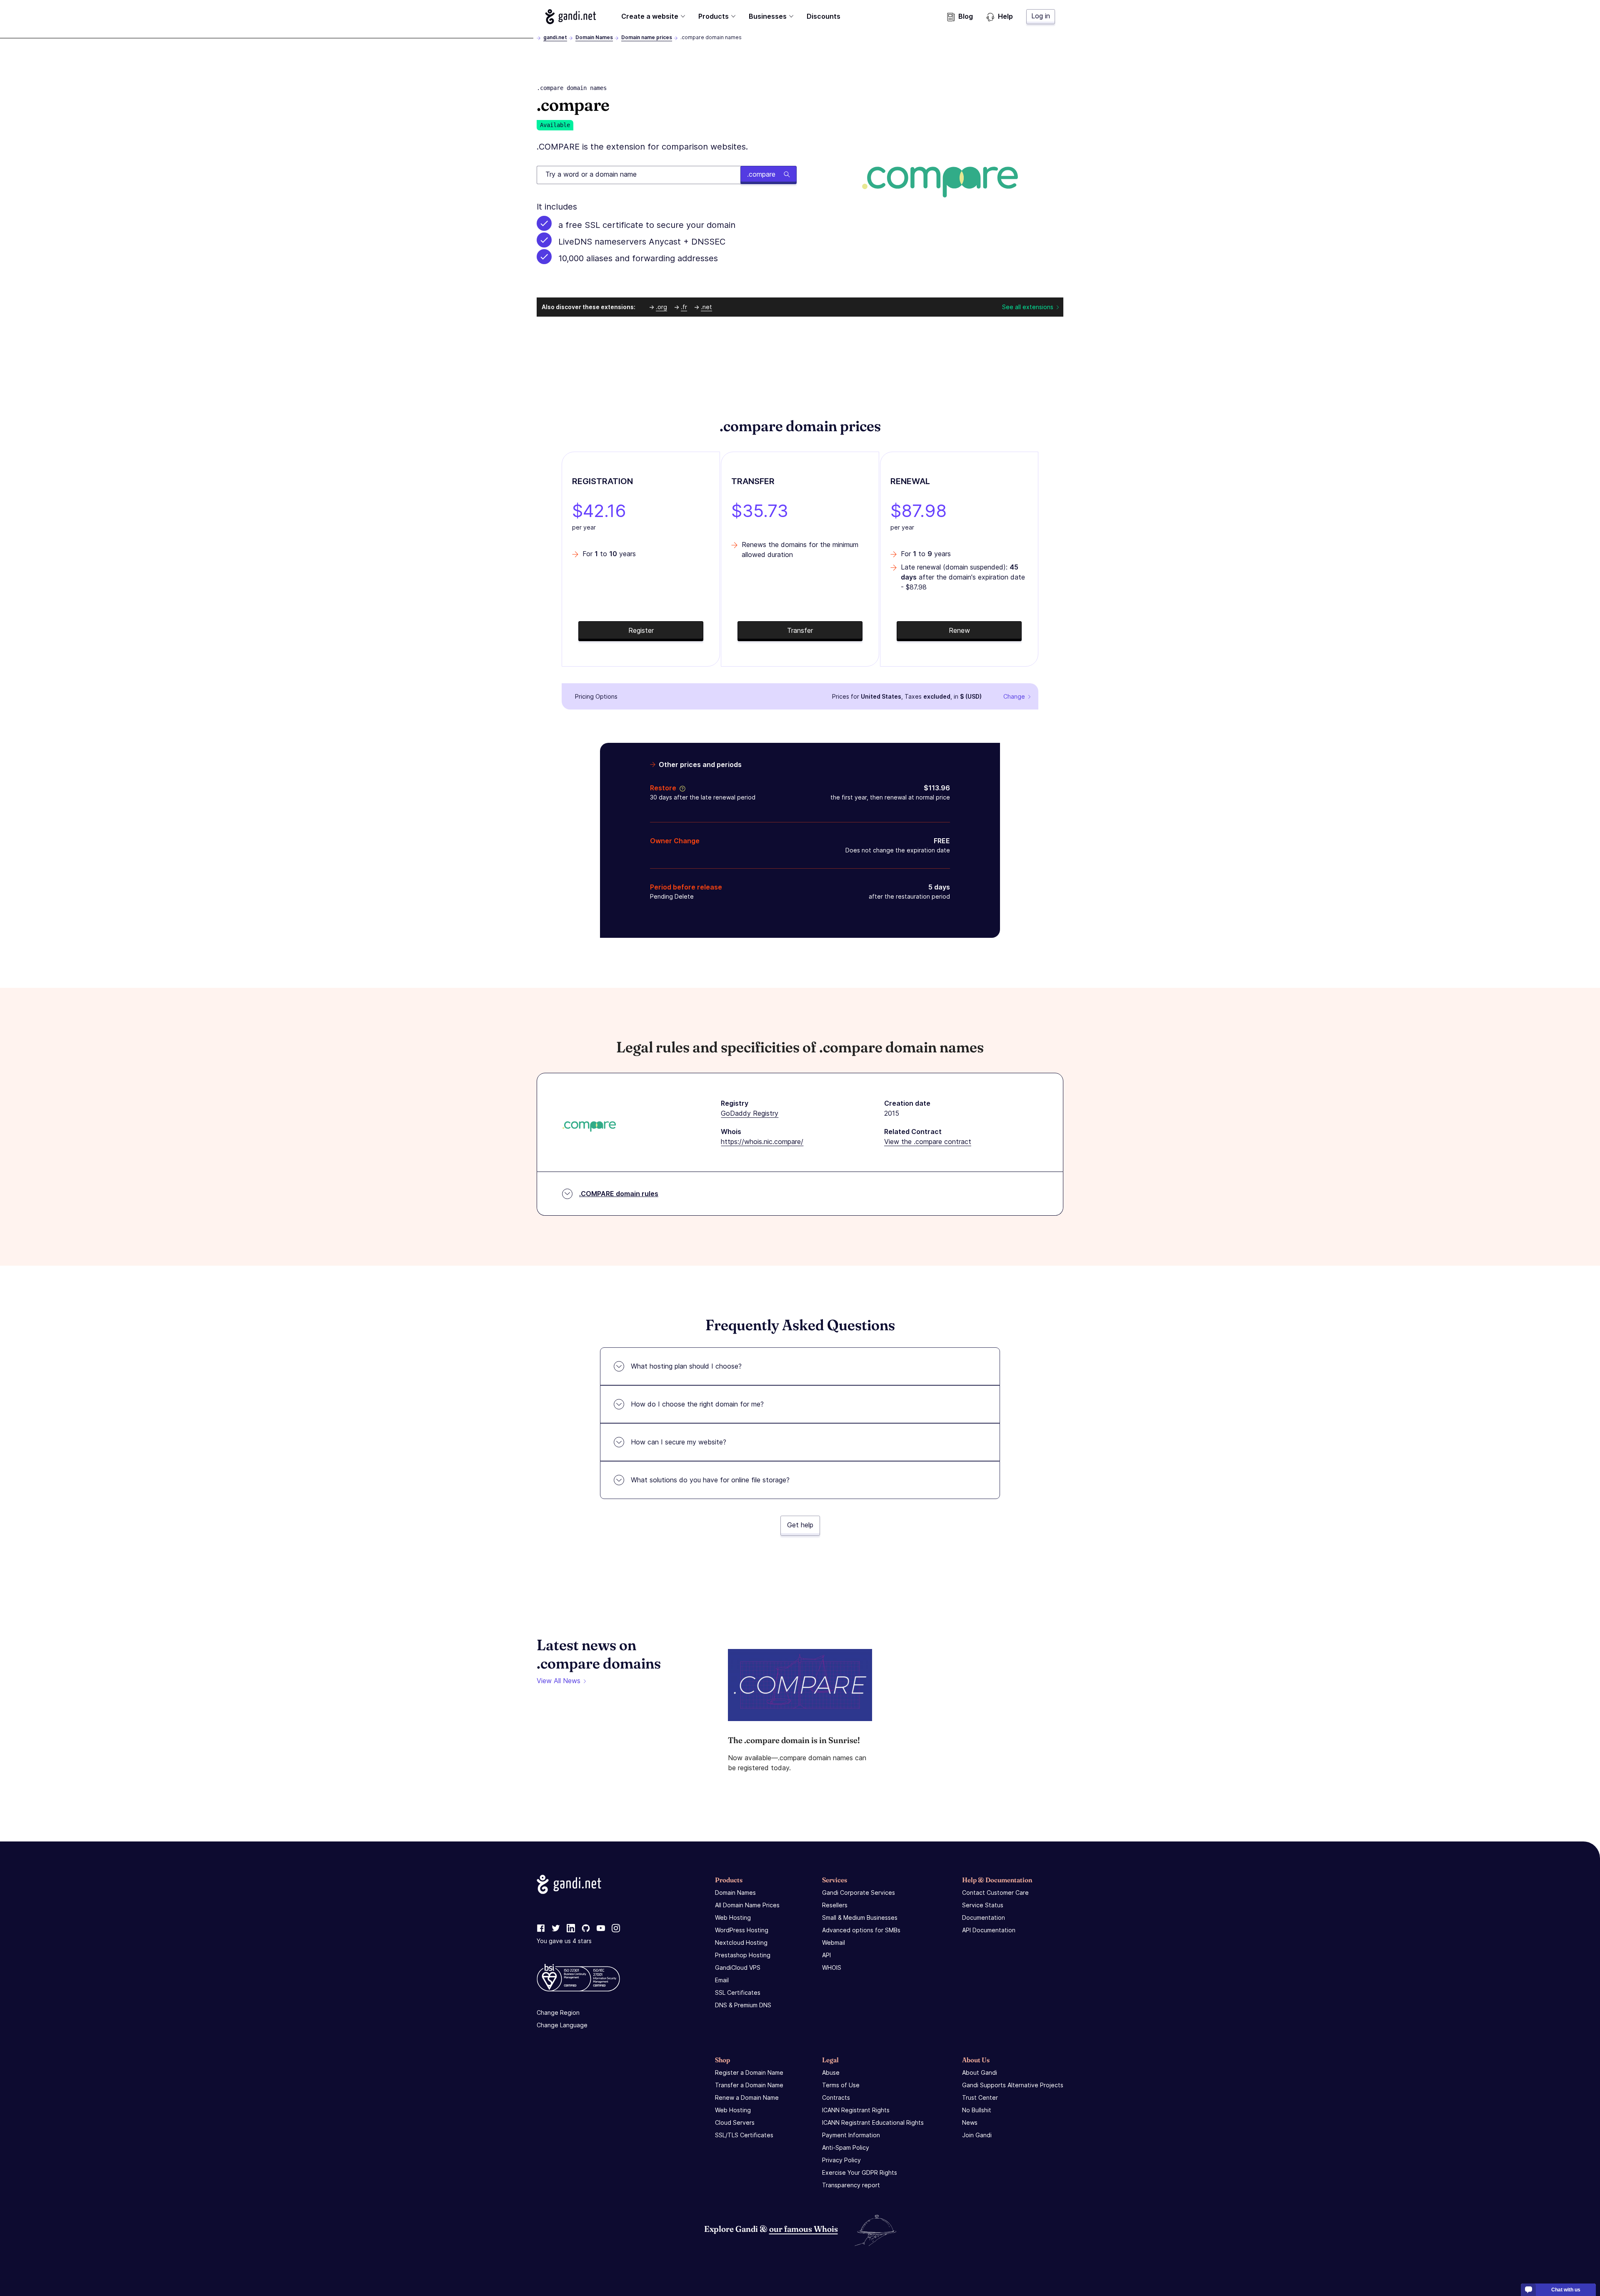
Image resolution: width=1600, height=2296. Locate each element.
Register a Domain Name (749, 2072)
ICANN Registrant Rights (856, 2110)
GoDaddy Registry (750, 1113)
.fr (684, 307)
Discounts (824, 16)
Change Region (558, 2012)
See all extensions (1028, 307)
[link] (541, 1929)
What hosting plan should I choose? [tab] (686, 1366)
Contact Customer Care (995, 1893)
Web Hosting (733, 1917)
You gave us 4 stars (564, 1941)
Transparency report (851, 2185)
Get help (800, 1525)
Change (1014, 696)
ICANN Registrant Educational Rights (873, 2122)
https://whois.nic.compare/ (762, 1142)
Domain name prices (647, 37)
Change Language (562, 2025)
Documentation (984, 1917)
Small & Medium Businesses (860, 1917)
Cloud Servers (735, 2122)
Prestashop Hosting (743, 1955)
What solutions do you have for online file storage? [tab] (710, 1480)
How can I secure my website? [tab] (679, 1442)
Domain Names (594, 37)
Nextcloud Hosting (741, 1942)
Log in (1041, 16)
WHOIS (832, 1967)
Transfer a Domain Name (749, 2085)
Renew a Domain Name (747, 2097)
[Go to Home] (571, 17)
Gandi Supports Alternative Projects (1013, 2085)
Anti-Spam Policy (846, 2147)
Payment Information (851, 2135)
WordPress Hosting (742, 1930)
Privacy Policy (841, 2160)
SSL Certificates (738, 1992)
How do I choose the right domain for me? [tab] (697, 1404)
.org (661, 307)
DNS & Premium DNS (743, 2005)
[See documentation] (681, 788)
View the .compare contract (928, 1142)
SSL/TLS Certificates (744, 2135)
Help (1005, 16)
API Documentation (989, 1930)
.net (706, 307)
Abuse (831, 2072)
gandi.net (555, 37)
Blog (966, 16)
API (826, 1955)
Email (722, 1980)
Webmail (834, 1942)
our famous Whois (804, 2229)
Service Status (983, 1905)
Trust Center (980, 2097)
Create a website (650, 16)
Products (714, 16)
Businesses (768, 16)
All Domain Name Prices (747, 1905)
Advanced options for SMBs (861, 1930)
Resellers (835, 1905)
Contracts (836, 2097)
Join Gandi (977, 2135)
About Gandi (980, 2072)
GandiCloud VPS (738, 1967)
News (970, 2122)
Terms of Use (841, 2085)
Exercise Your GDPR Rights (860, 2172)
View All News (559, 1681)
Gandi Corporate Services (859, 1893)
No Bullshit (977, 2110)
